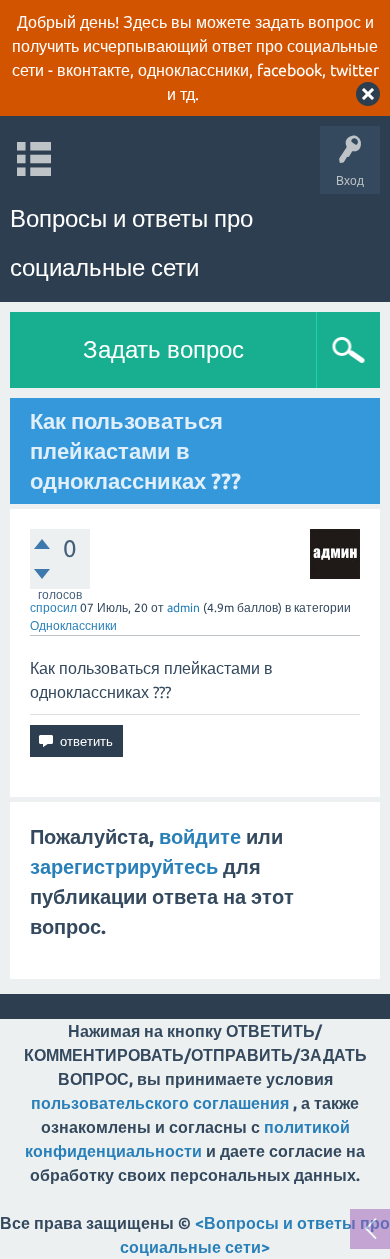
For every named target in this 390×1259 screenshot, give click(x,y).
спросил (53, 607)
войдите (200, 836)
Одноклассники (73, 625)
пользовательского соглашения (160, 1103)
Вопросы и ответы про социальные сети (131, 243)
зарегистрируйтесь (124, 866)
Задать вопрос (163, 349)
